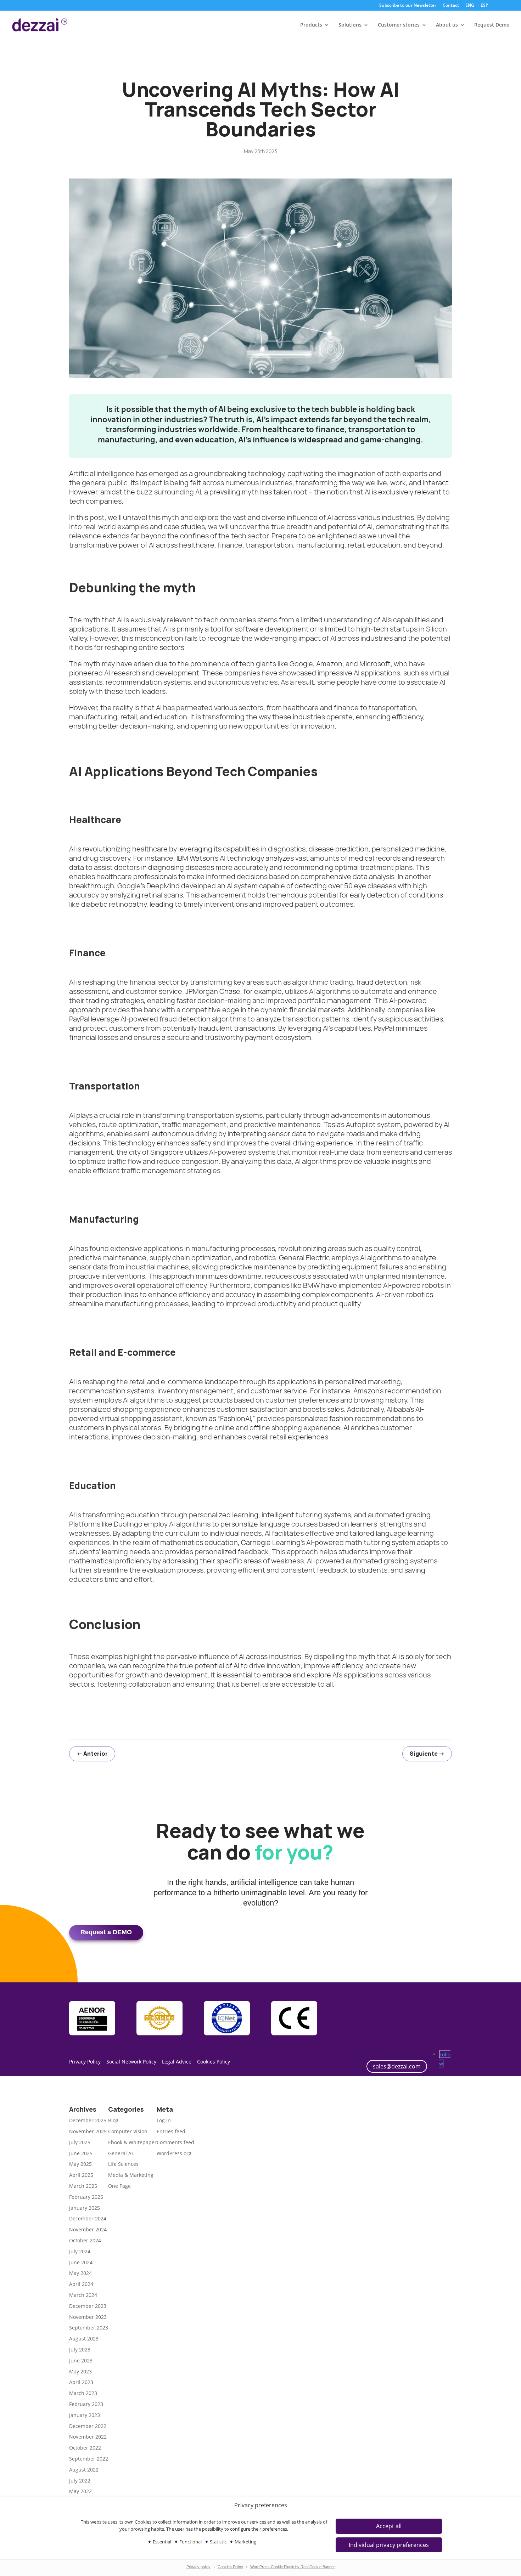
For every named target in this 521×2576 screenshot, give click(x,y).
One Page (119, 2186)
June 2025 (81, 2153)
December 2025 (88, 2120)
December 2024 (88, 2218)
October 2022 (85, 2448)
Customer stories (399, 25)
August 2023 (84, 2339)
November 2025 (88, 2131)
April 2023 (81, 2382)
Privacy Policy (85, 2062)
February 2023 (86, 2404)
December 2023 (88, 2306)
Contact (451, 6)
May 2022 (80, 2491)
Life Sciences (123, 2164)
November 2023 (88, 2317)
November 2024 (88, 2229)
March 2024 (83, 2295)
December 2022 (88, 2426)
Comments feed (175, 2142)
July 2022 (80, 2481)
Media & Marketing (131, 2175)
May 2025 (80, 2164)
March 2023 (83, 2393)
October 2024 (85, 2240)
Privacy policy (198, 2567)
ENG (470, 6)
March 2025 (83, 2186)
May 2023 (80, 2371)
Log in (164, 2120)
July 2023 (80, 2349)
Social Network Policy (131, 2062)
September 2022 (89, 2459)
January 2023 (85, 2415)
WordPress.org (174, 2153)
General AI (121, 2153)
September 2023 (89, 2328)
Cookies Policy (230, 2567)
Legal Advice (177, 2062)
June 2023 (81, 2360)
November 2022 (88, 2437)
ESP (484, 6)
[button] (389, 2545)
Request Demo (492, 25)
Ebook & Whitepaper (132, 2142)
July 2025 (80, 2142)
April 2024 (81, 2284)
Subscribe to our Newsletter (408, 6)
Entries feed (171, 2131)
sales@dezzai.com (397, 2066)
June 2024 (81, 2262)
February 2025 (86, 2197)
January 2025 (85, 2208)
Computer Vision (128, 2131)
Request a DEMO (106, 1932)
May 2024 (80, 2273)
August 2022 (84, 2470)
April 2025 (81, 2175)
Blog (113, 2120)
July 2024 (80, 2251)
